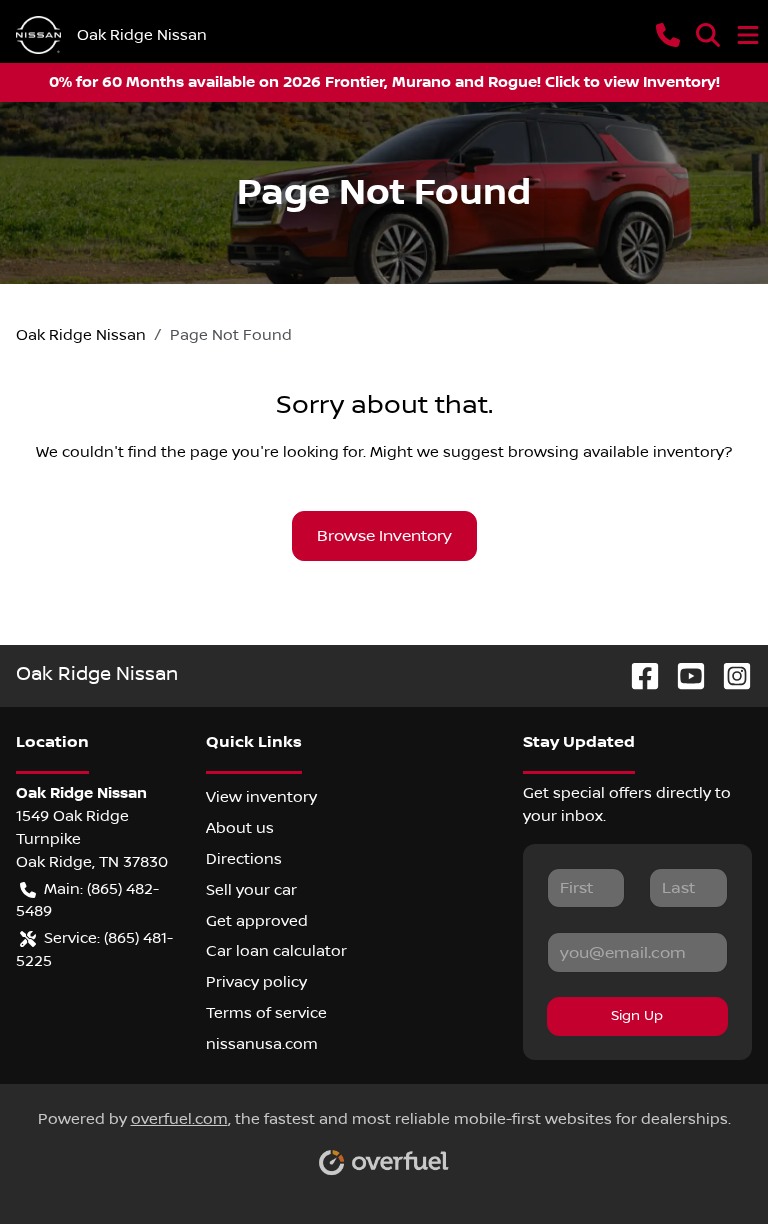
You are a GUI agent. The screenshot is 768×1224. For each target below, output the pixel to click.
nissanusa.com (262, 1044)
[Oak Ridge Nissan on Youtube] (683, 675)
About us (240, 828)
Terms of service (266, 1013)
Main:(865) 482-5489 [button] (87, 900)
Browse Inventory (384, 536)
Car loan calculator (276, 951)
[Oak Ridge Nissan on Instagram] (729, 675)
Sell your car (251, 890)
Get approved (257, 921)
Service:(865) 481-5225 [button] (94, 949)
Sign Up (637, 1016)
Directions (244, 859)
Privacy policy (256, 982)
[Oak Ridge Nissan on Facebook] (637, 675)
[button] (668, 35)
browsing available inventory (616, 452)
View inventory (261, 797)
